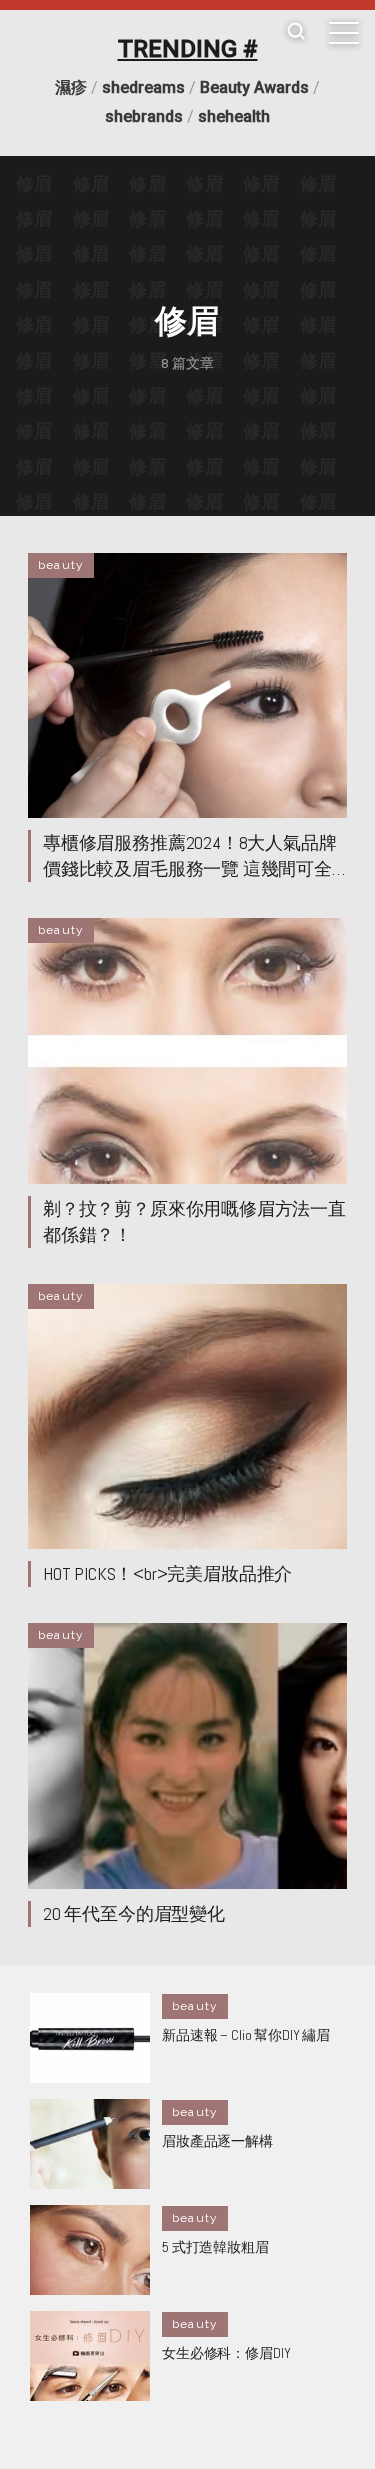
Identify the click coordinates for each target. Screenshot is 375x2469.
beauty (61, 565)
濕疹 (71, 87)
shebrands (144, 116)
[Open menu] (344, 33)
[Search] (296, 32)
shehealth (234, 116)
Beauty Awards (254, 87)
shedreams (143, 87)
